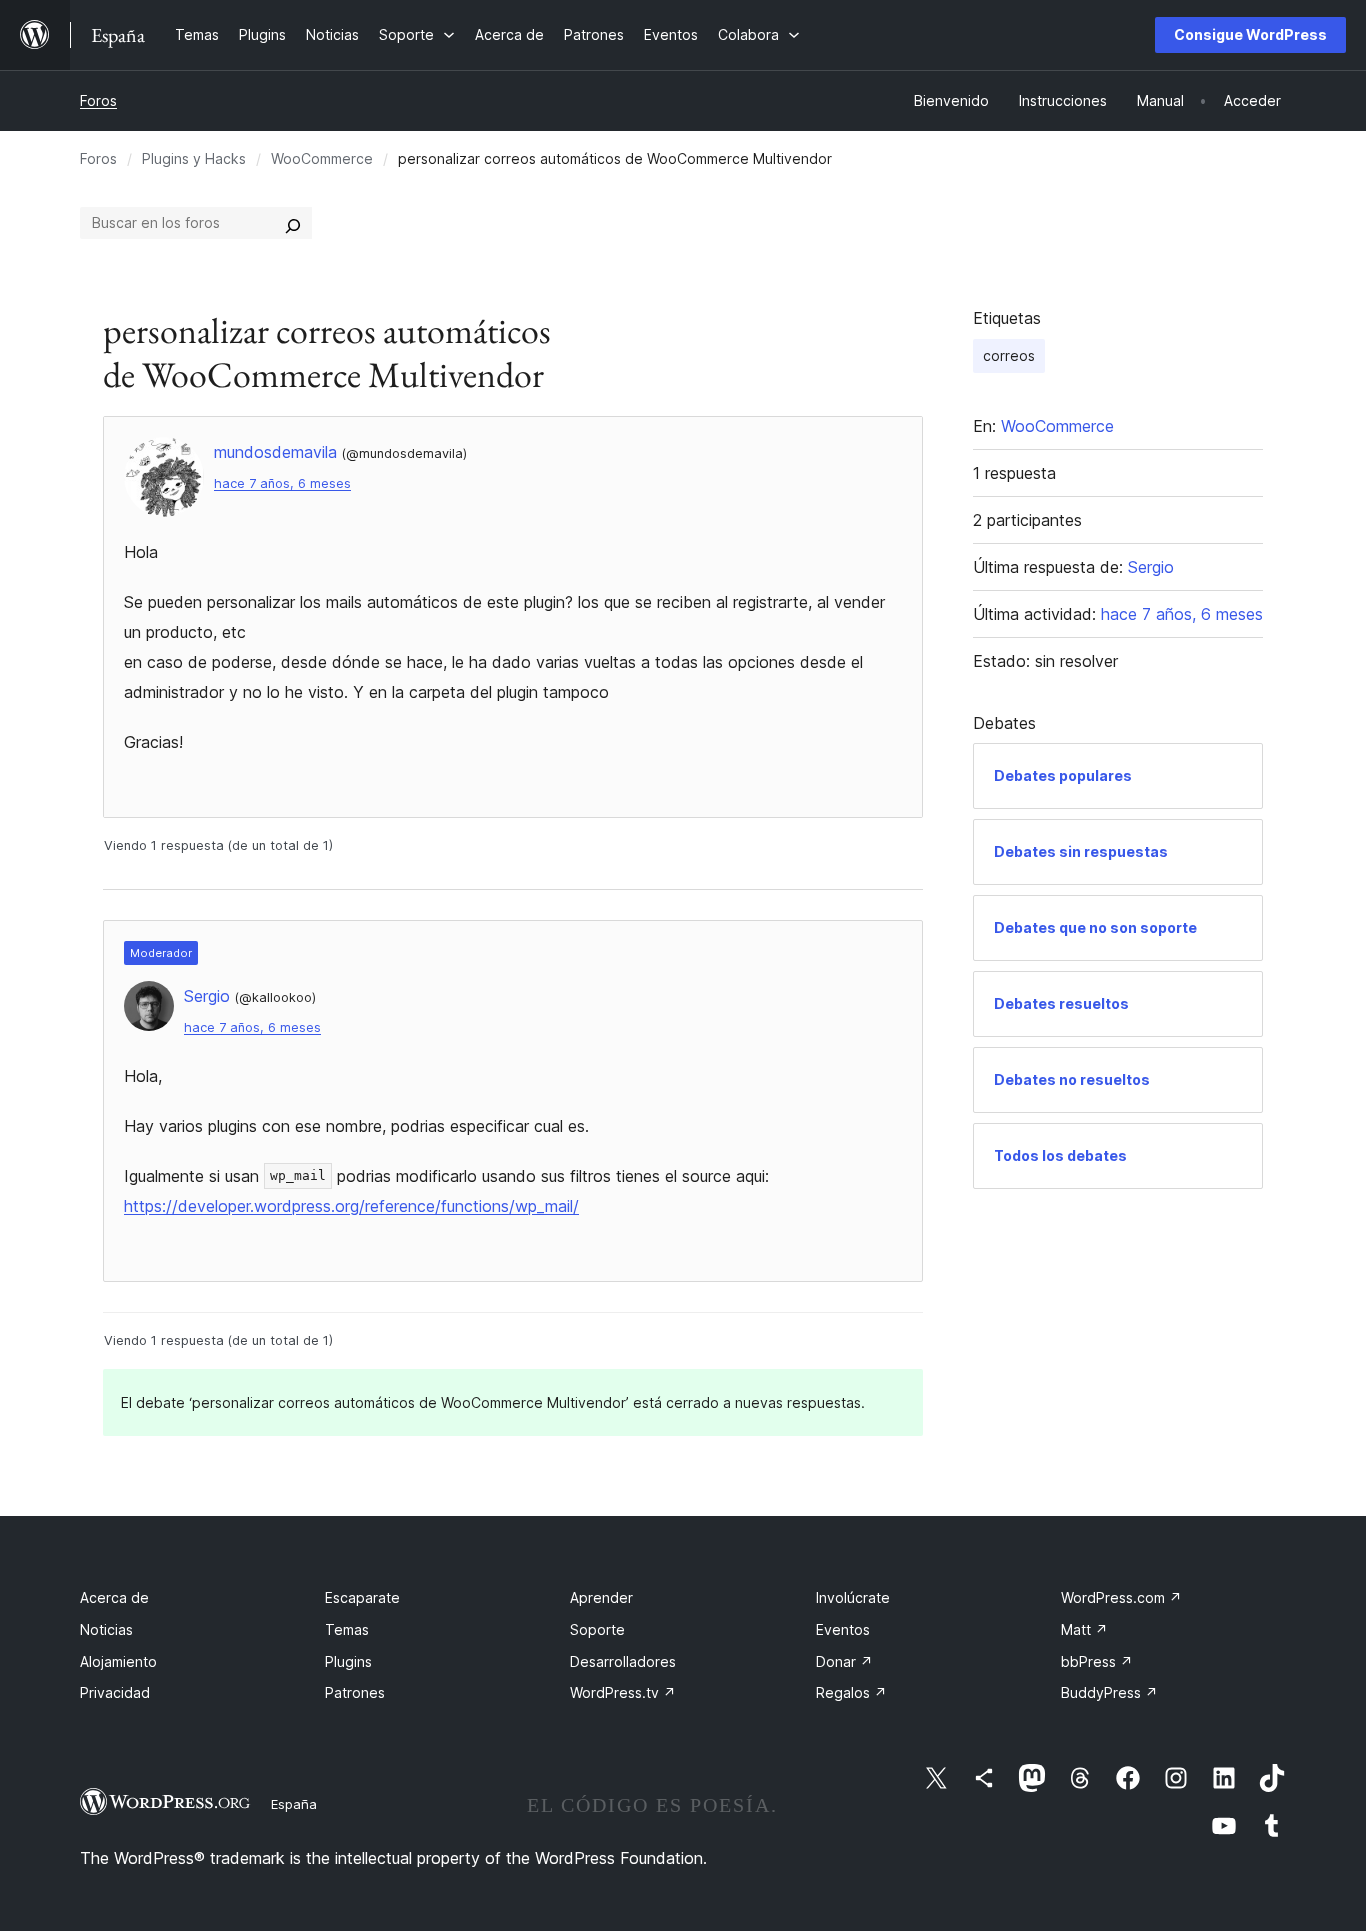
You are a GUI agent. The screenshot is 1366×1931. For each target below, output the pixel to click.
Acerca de (114, 1597)
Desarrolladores (623, 1661)
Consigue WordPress (1250, 34)
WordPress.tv (623, 1692)
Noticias (106, 1629)
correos (1009, 355)
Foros (98, 100)
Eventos (843, 1629)
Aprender (601, 1597)
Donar (844, 1661)
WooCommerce (322, 158)
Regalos (851, 1692)
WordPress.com (1121, 1597)
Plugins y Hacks (194, 158)
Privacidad (115, 1692)
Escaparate (362, 1597)
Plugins (348, 1661)
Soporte (597, 1629)
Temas (347, 1629)
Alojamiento (118, 1661)
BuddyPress (1109, 1692)
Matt (1084, 1629)
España (294, 1804)
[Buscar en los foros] (293, 223)
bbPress (1097, 1661)
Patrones (355, 1692)
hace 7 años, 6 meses (282, 483)
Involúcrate (853, 1597)
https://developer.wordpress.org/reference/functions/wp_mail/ (351, 1206)
